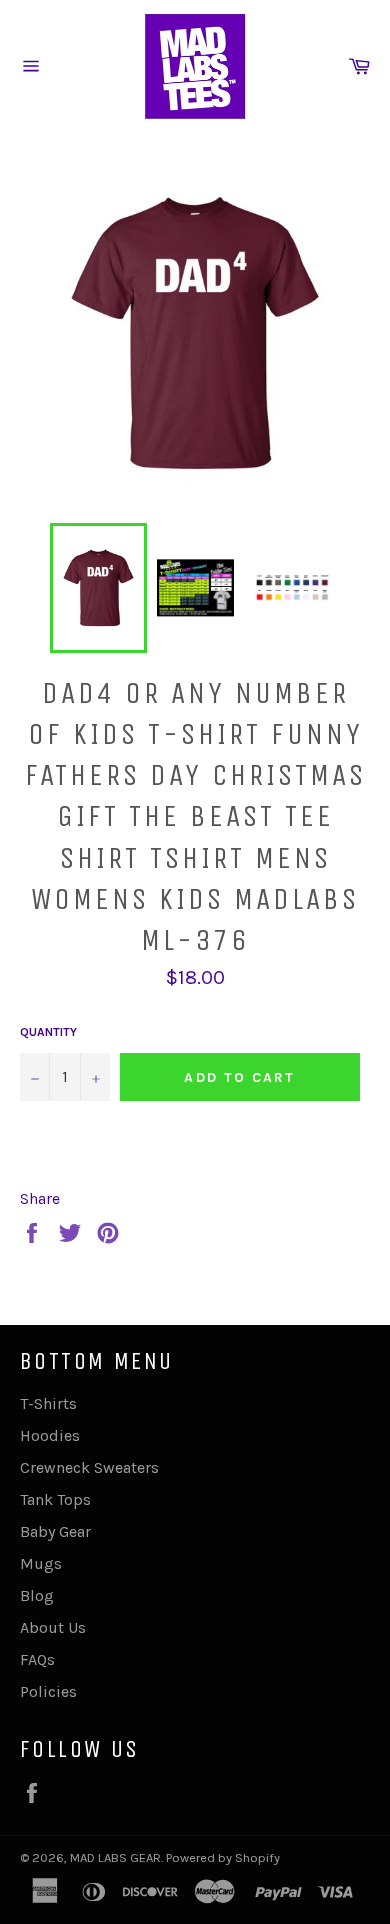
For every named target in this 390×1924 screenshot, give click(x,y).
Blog (37, 1595)
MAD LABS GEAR (115, 1857)
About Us (53, 1627)
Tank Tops (55, 1499)
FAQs (37, 1659)
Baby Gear (55, 1531)
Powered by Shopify (223, 1857)
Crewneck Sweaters (89, 1467)
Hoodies (50, 1435)
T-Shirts (48, 1403)
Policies (48, 1691)
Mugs (41, 1563)
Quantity (48, 1032)
